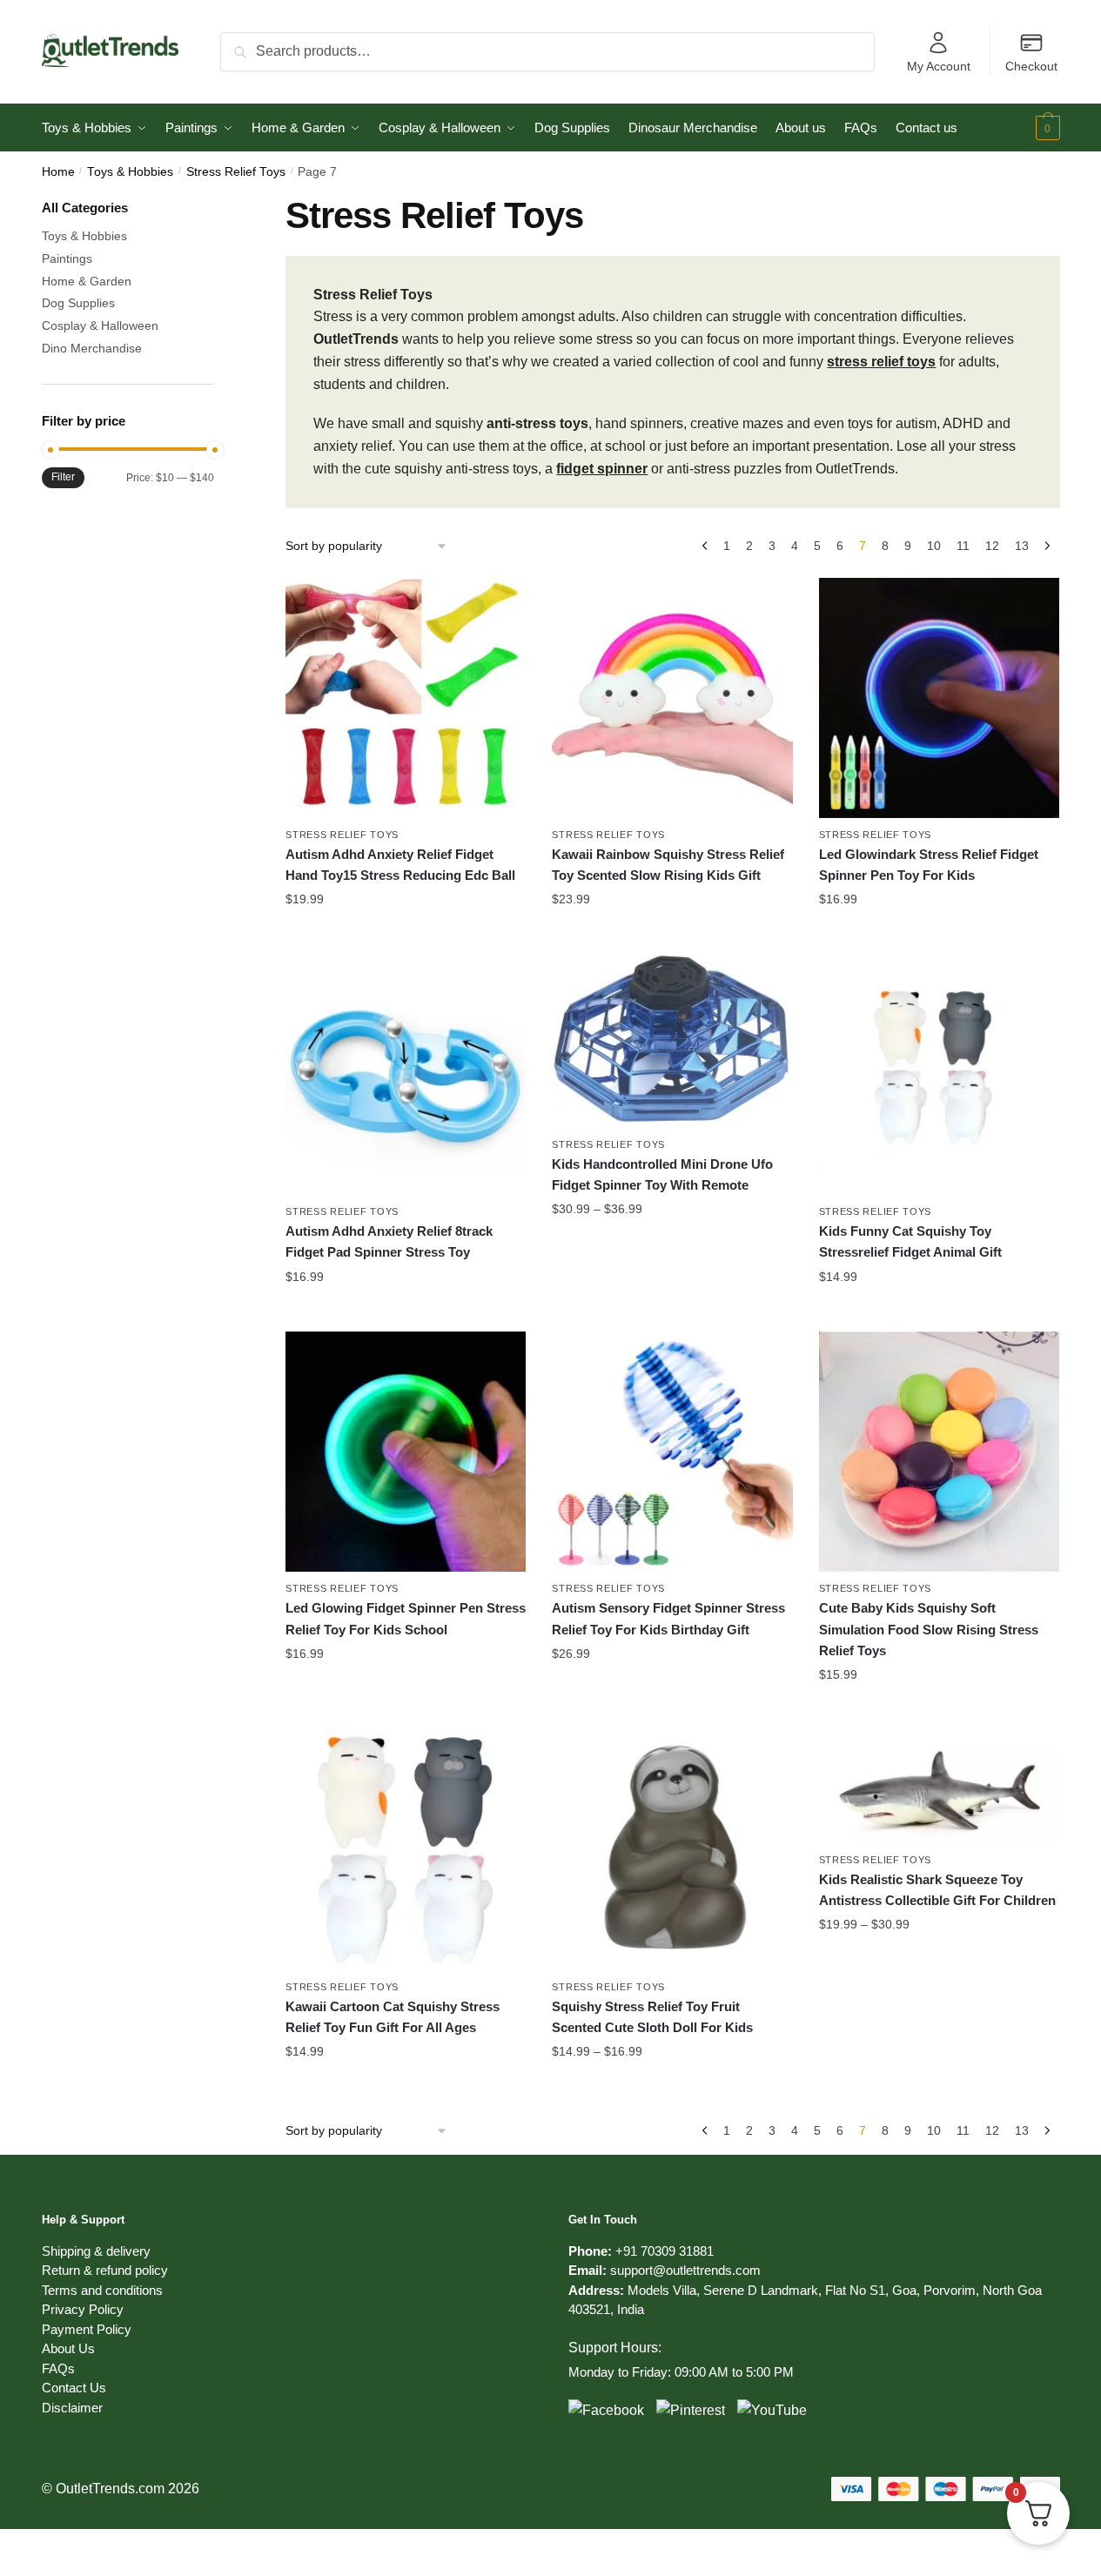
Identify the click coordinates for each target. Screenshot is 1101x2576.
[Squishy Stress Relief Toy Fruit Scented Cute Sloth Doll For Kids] (672, 1850)
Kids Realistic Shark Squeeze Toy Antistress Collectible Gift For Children (937, 1890)
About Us (68, 2348)
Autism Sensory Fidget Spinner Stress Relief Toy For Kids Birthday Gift (668, 1618)
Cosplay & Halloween (100, 325)
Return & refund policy (105, 2270)
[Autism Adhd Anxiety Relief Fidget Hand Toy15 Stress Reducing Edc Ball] (406, 698)
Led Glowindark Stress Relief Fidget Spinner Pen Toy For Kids (929, 865)
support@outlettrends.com (685, 2270)
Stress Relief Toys (236, 172)
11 (963, 546)
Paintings (67, 258)
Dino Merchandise (92, 348)
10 (934, 546)
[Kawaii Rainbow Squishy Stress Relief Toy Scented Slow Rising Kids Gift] (672, 698)
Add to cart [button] (406, 1709)
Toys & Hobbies (130, 172)
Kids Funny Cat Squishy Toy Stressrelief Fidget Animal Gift (910, 1241)
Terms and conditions (102, 2290)
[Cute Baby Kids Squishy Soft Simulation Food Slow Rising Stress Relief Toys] (939, 1452)
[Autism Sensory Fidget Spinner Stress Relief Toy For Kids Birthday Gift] (672, 1452)
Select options (406, 935)
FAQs (58, 2368)
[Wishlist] (500, 604)
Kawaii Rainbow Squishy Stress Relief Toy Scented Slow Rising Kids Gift (668, 865)
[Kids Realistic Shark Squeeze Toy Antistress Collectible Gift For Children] (939, 1787)
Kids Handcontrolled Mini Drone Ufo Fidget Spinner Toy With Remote (662, 1174)
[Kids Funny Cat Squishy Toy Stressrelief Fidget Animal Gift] (939, 1075)
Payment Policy (87, 2329)
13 (1022, 546)
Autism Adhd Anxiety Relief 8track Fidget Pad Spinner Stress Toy (389, 1241)
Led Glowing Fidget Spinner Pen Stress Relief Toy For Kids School (406, 1618)
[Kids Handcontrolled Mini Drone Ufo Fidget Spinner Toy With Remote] (672, 1041)
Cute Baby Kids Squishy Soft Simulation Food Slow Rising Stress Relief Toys (929, 1629)
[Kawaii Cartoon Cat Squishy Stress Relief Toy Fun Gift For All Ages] (406, 1850)
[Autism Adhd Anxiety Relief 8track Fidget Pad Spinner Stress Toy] (406, 1075)
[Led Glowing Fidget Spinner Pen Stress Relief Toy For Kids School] (406, 1452)
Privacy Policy (83, 2309)
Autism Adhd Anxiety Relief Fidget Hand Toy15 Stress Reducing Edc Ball (400, 865)
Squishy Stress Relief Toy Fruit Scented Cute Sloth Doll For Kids (652, 2017)
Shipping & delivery (96, 2251)
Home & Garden (87, 281)
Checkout (1031, 66)
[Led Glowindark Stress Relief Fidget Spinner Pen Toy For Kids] (939, 698)
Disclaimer (72, 2408)
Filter (63, 477)
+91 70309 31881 (665, 2251)
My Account (939, 66)
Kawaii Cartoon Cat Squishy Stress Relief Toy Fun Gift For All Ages (393, 2017)
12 (992, 546)
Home (58, 172)
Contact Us (74, 2388)
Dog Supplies (78, 303)
